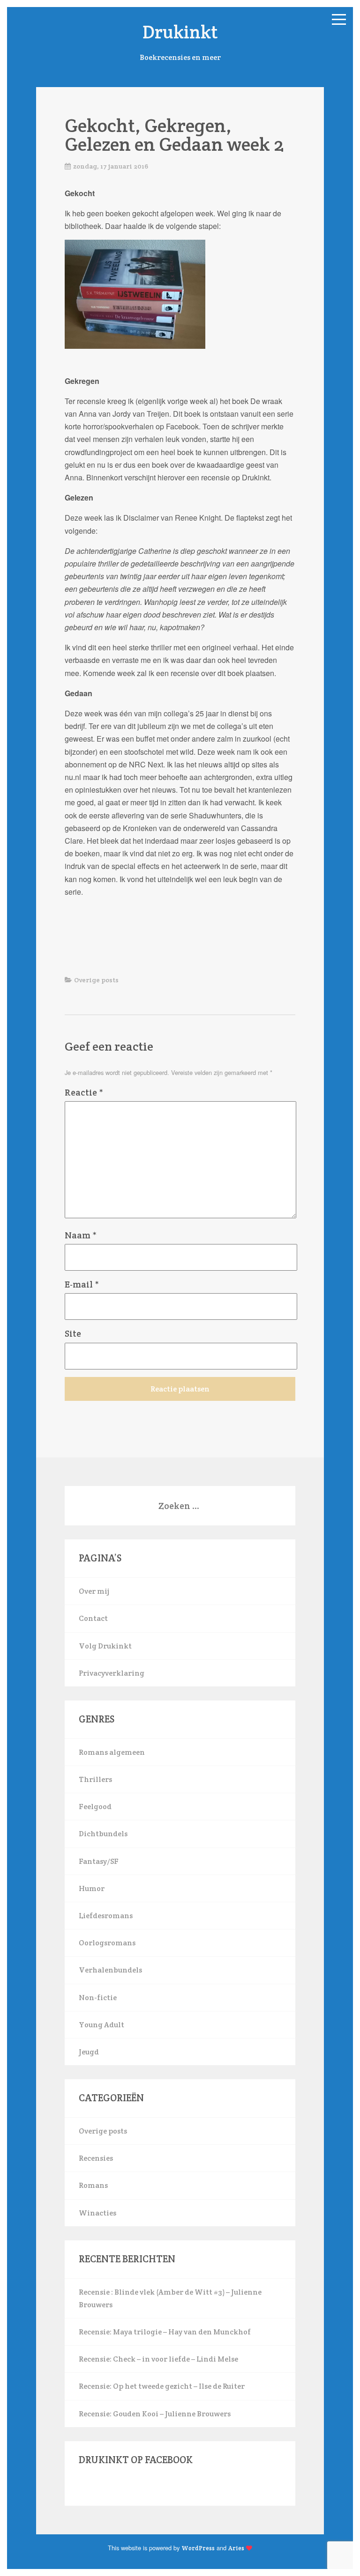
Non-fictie (98, 1998)
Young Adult (101, 2025)
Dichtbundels (103, 1834)
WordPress (198, 2548)
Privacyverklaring (112, 1673)
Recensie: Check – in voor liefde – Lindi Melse (158, 2359)
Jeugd (89, 2052)
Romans (93, 2185)
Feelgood (95, 1807)
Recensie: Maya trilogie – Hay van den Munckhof (165, 2332)
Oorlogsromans (107, 1943)
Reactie (84, 1092)
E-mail (82, 1284)
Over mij (94, 1591)
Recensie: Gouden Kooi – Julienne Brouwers (155, 2414)
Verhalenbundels (110, 1970)
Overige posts (96, 980)
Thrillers (95, 1779)
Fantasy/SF (99, 1861)
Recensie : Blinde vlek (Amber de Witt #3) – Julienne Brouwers (170, 2298)
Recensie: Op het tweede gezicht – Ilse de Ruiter (162, 2386)
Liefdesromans (106, 1916)
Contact (93, 1618)
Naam (81, 1235)
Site (73, 1333)
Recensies (96, 2158)
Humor (92, 1888)
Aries (236, 2548)
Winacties (97, 2213)
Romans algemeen (112, 1752)
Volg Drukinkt (105, 1646)
